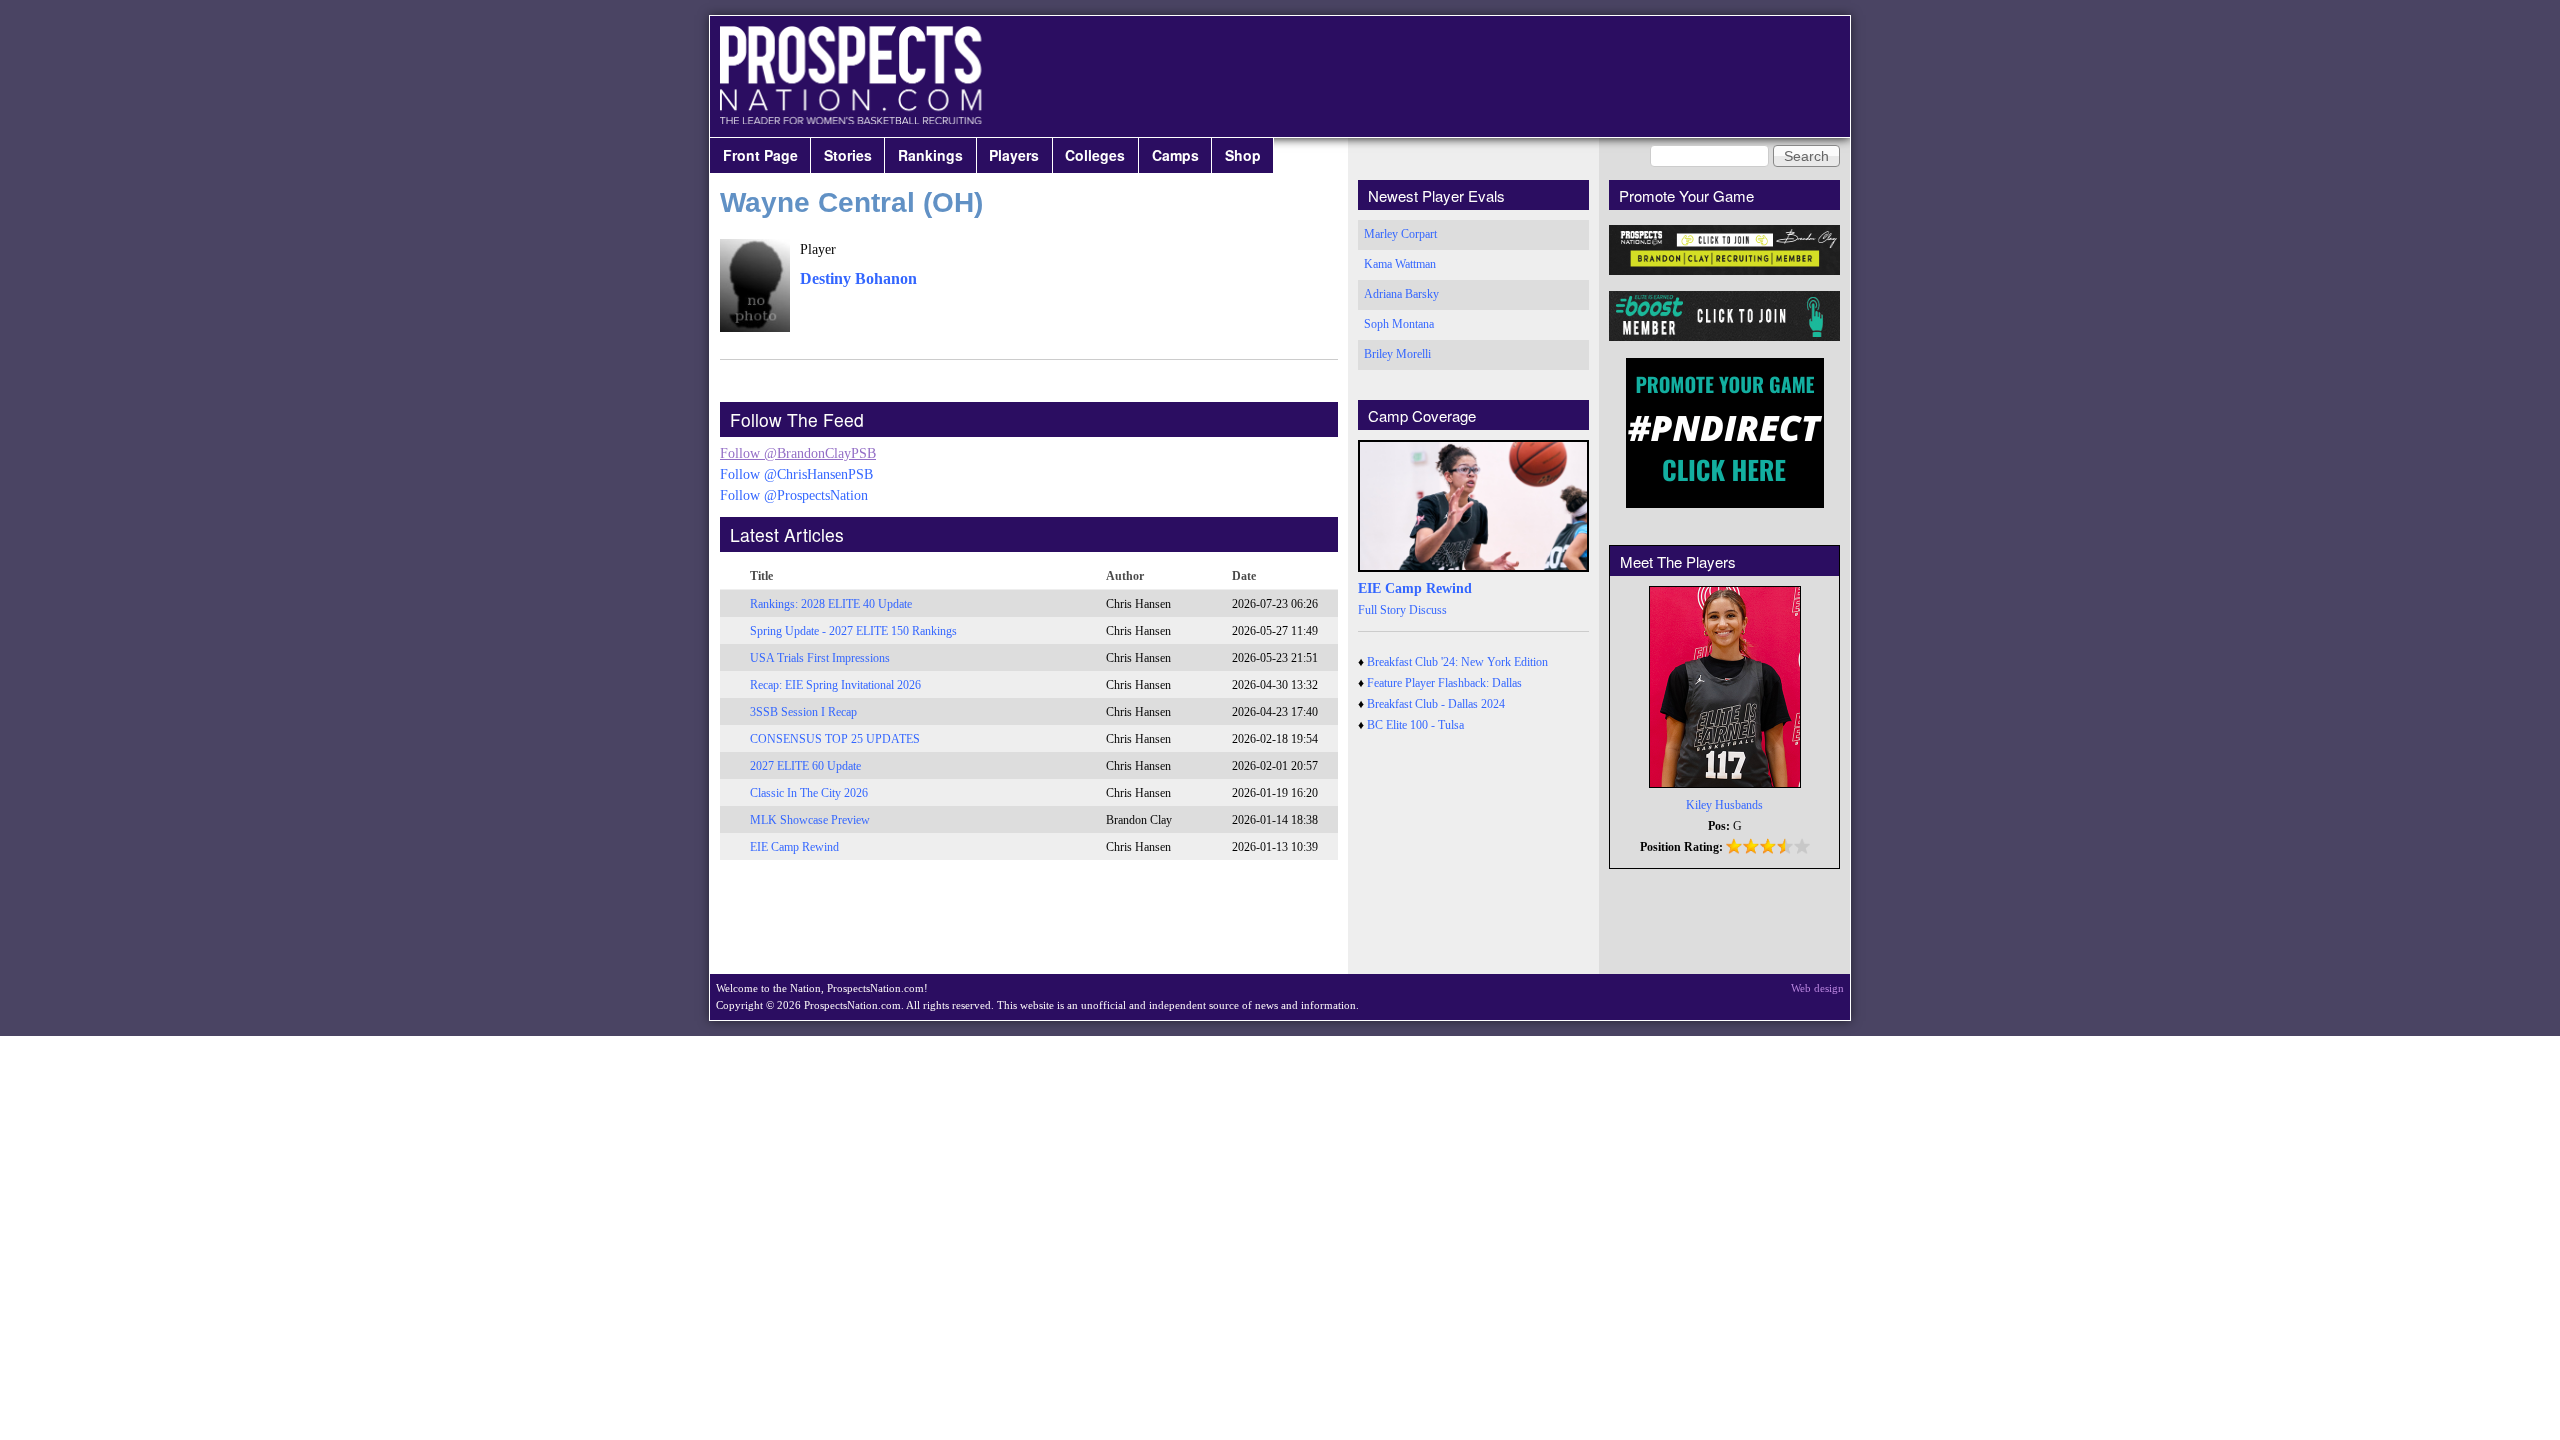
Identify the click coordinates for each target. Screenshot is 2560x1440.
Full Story (1382, 610)
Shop (1243, 155)
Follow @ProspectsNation (794, 495)
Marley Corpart (1400, 234)
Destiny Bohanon (858, 278)
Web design (1817, 988)
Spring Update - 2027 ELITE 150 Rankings (853, 631)
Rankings (930, 155)
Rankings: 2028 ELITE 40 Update (831, 604)
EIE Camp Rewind (794, 847)
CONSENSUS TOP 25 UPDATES (835, 739)
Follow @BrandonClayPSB (798, 453)
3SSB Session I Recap (803, 712)
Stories (848, 155)
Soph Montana (1399, 324)
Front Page (760, 155)
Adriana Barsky (1401, 294)
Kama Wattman (1400, 264)
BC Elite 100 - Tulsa (1415, 725)
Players (1014, 155)
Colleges (1095, 155)
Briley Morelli (1397, 354)
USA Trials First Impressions (820, 658)
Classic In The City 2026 (809, 793)
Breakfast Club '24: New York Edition (1457, 662)
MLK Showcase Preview (810, 820)
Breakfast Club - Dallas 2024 (1436, 704)
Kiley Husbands (1724, 805)
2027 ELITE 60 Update (805, 766)
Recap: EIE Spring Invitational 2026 (835, 685)
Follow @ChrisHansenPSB (796, 474)
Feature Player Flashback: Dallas (1444, 683)
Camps (1175, 155)
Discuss (1428, 610)
